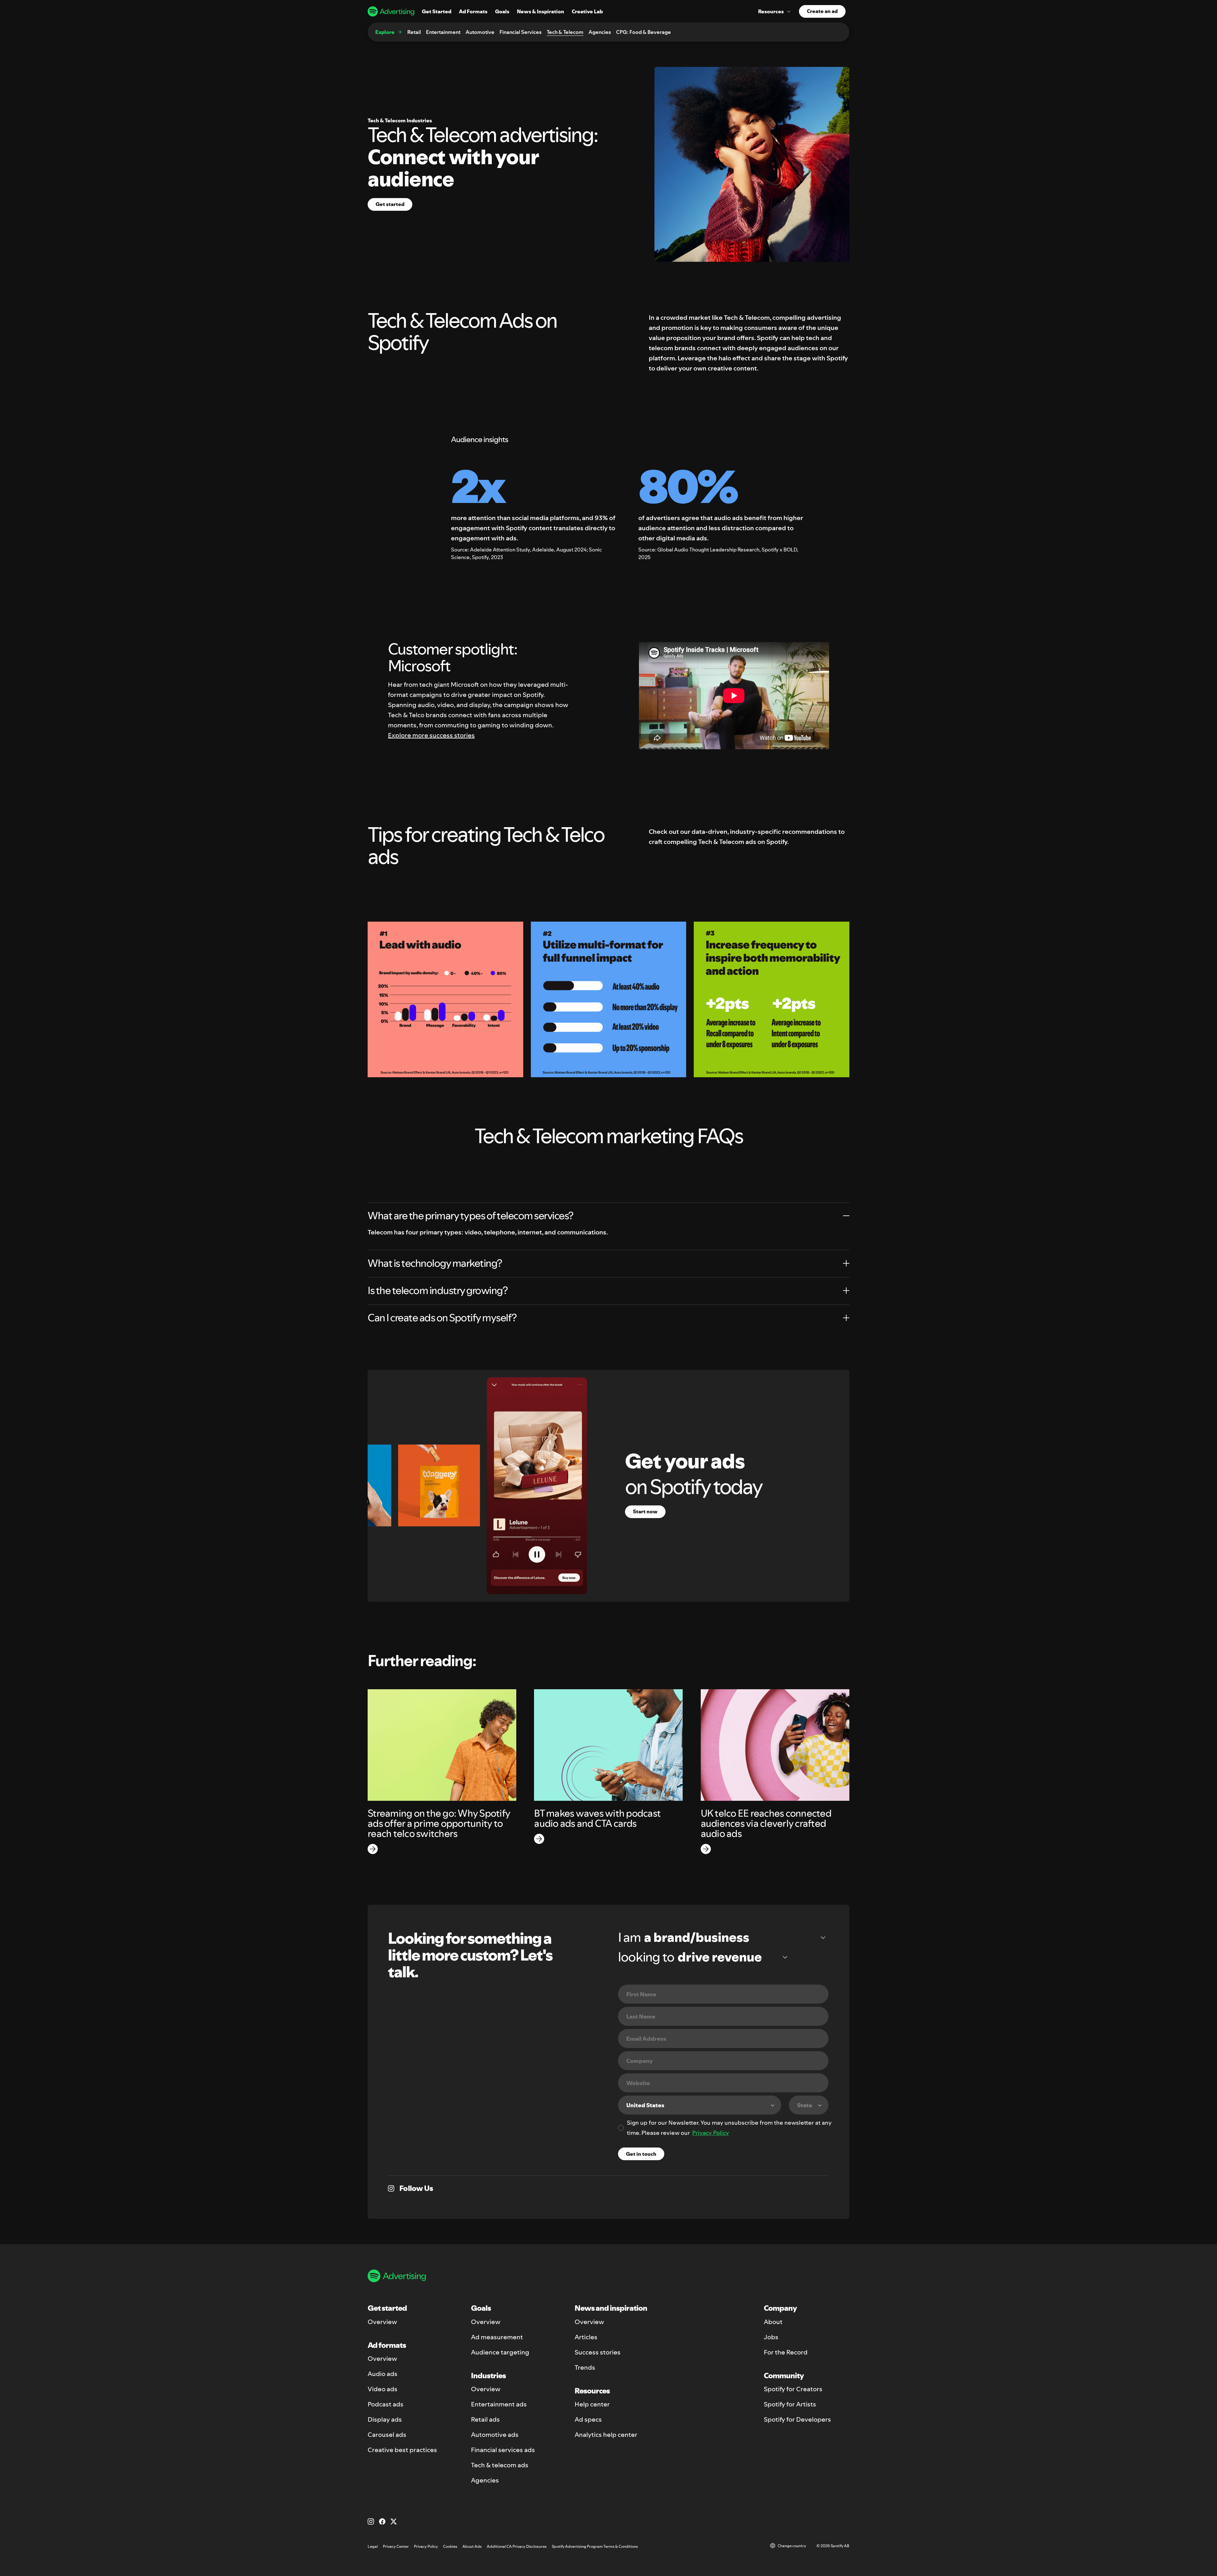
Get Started (437, 11)
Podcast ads (386, 2404)
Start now (645, 1511)
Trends (585, 2367)
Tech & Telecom (565, 32)
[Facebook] (382, 2521)
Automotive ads (495, 2435)
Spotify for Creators (793, 2389)
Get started (390, 204)
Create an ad (822, 11)
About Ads (472, 2546)
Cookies (450, 2546)
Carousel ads (387, 2435)
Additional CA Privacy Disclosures (517, 2546)
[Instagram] (371, 2521)
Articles (586, 2337)
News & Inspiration (541, 11)
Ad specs (588, 2419)
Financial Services (521, 32)
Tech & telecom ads (500, 2465)
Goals (502, 11)
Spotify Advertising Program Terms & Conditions (595, 2546)
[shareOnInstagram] (391, 2188)
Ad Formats (473, 11)
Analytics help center (606, 2435)
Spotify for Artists (790, 2404)
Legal (373, 2546)
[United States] (700, 2105)
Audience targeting (500, 2352)
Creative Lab (587, 11)
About (773, 2322)
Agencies (600, 32)
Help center (592, 2404)
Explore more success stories (431, 735)
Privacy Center (396, 2546)
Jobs (771, 2337)
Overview (382, 2322)
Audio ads (383, 2374)
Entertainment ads (499, 2404)
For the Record (786, 2352)
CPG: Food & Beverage (644, 32)
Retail (414, 32)
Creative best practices (402, 2450)
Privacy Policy (711, 2133)
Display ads (385, 2419)
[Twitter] (394, 2521)
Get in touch (641, 2154)
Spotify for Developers (797, 2419)
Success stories (598, 2352)
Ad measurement (497, 2337)
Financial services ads (503, 2450)
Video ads (383, 2389)
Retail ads (485, 2419)
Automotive (480, 32)
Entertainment (443, 32)
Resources (771, 11)
